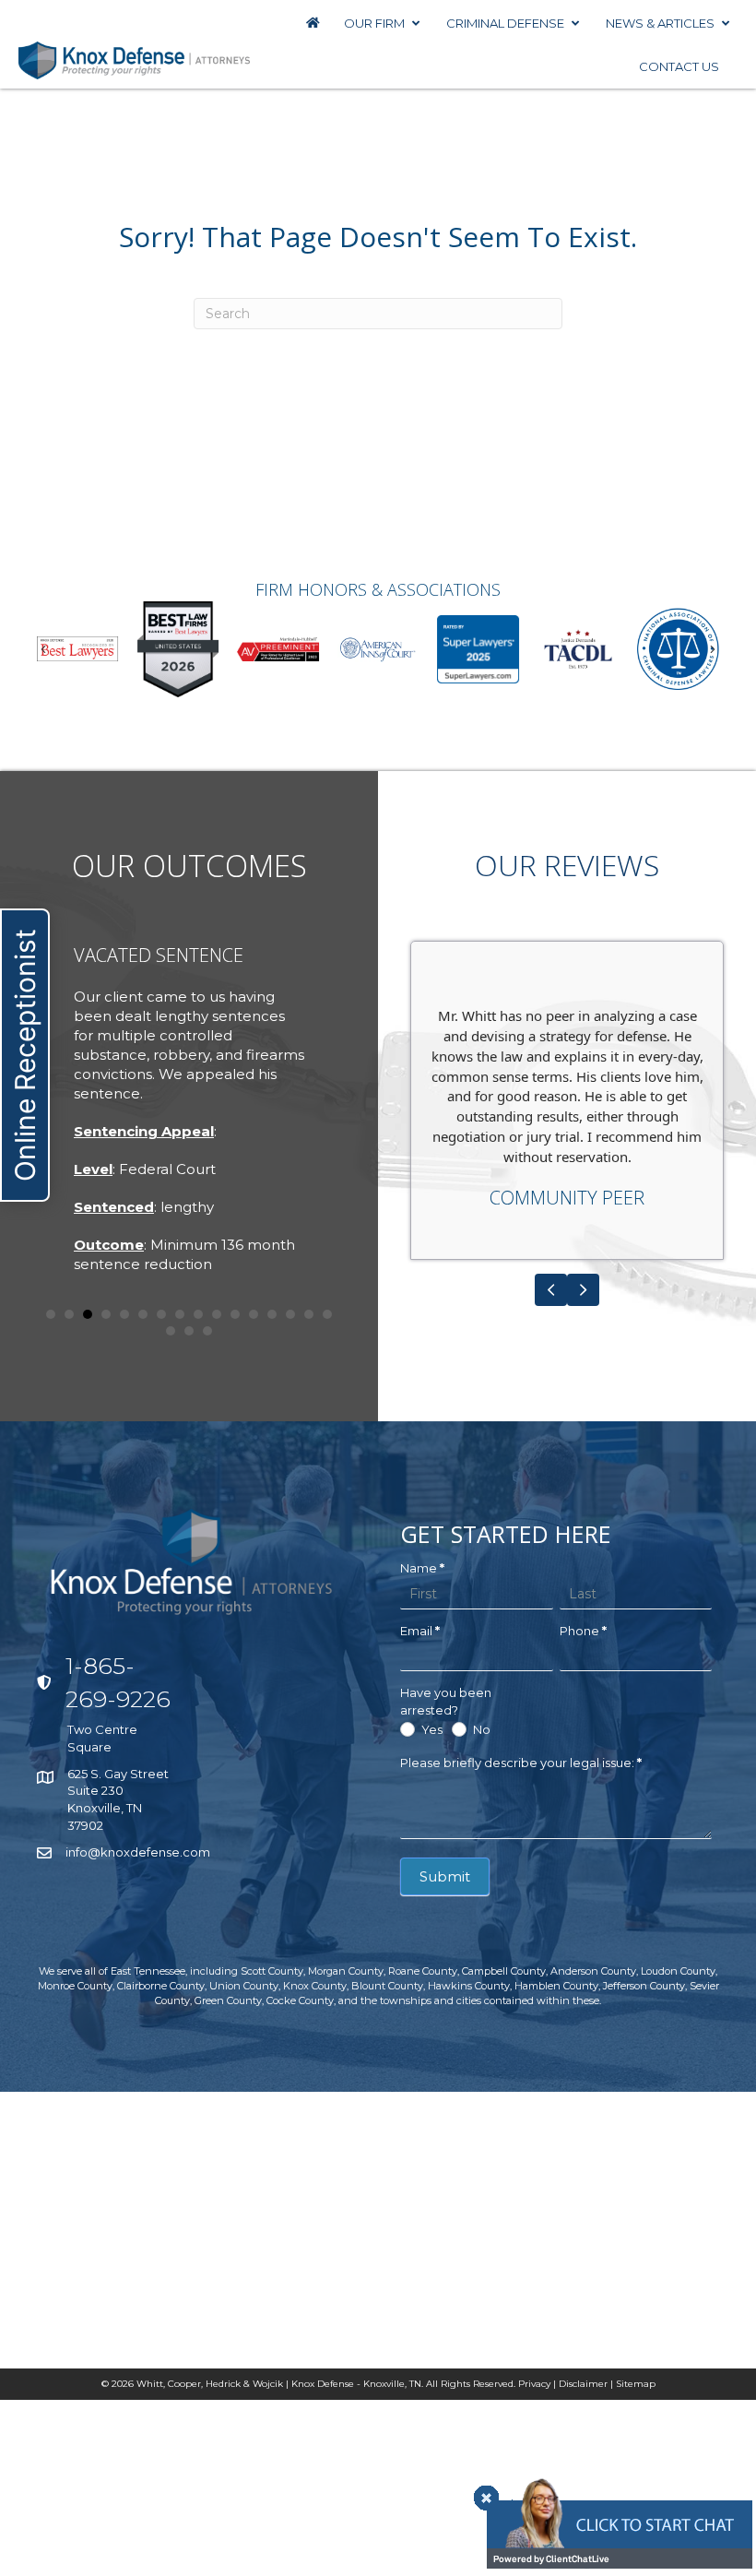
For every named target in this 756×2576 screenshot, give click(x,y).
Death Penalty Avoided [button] (207, 1331)
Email (420, 1631)
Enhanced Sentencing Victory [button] (254, 1314)
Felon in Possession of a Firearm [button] (69, 1314)
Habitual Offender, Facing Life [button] (143, 1314)
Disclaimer (583, 2384)
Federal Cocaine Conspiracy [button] (217, 1314)
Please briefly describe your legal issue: (521, 1763)
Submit (445, 1876)
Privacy (534, 2384)
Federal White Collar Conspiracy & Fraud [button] (88, 1314)
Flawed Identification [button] (189, 1331)
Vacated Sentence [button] (235, 1314)
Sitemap (636, 2384)
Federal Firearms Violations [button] (198, 1314)
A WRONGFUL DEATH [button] (171, 1331)
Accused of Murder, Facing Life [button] (124, 1314)
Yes (431, 1729)
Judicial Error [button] (272, 1314)
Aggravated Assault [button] (51, 1314)
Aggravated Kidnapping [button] (180, 1314)
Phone (583, 1631)
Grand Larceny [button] (161, 1314)
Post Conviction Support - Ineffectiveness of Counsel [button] (290, 1314)
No (480, 1729)
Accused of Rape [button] (106, 1314)
